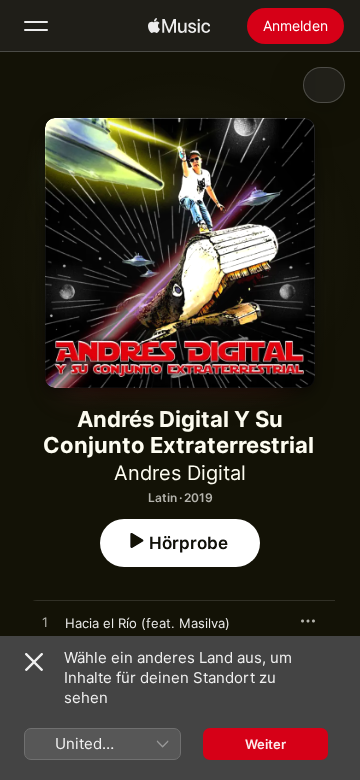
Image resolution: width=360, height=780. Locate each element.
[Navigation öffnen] (36, 26)
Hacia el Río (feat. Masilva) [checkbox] (147, 623)
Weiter (265, 744)
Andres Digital (180, 473)
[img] (179, 26)
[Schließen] (34, 662)
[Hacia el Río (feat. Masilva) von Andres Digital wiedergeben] (45, 623)
